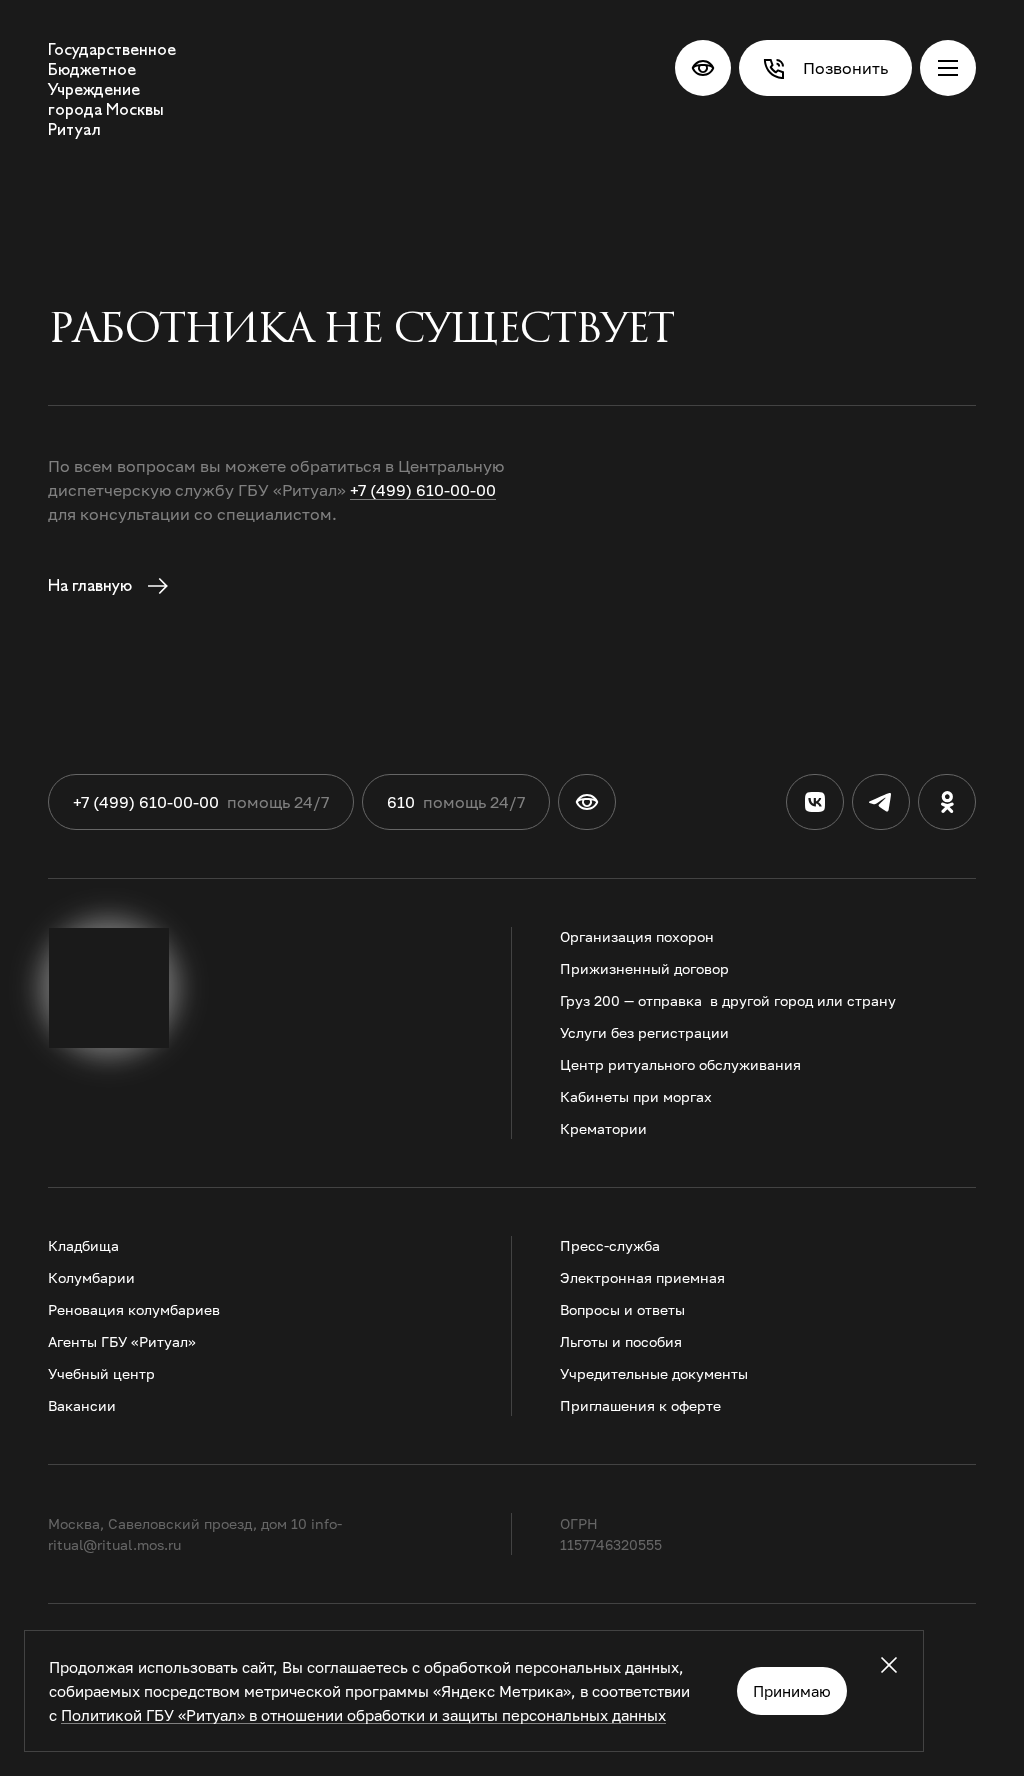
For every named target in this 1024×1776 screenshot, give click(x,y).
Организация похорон (637, 936)
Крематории (603, 1128)
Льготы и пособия (621, 1341)
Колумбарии (91, 1277)
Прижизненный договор (644, 968)
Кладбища (83, 1245)
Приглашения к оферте (640, 1405)
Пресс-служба (610, 1245)
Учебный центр (101, 1373)
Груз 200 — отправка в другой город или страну (728, 1000)
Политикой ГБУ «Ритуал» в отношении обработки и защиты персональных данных (363, 1715)
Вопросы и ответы (622, 1309)
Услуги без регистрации (644, 1032)
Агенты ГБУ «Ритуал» (122, 1341)
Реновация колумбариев (134, 1309)
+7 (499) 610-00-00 (423, 490)
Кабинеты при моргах (636, 1096)
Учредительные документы (654, 1373)
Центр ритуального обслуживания (680, 1064)
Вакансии (82, 1405)
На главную (92, 585)
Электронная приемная (642, 1277)
